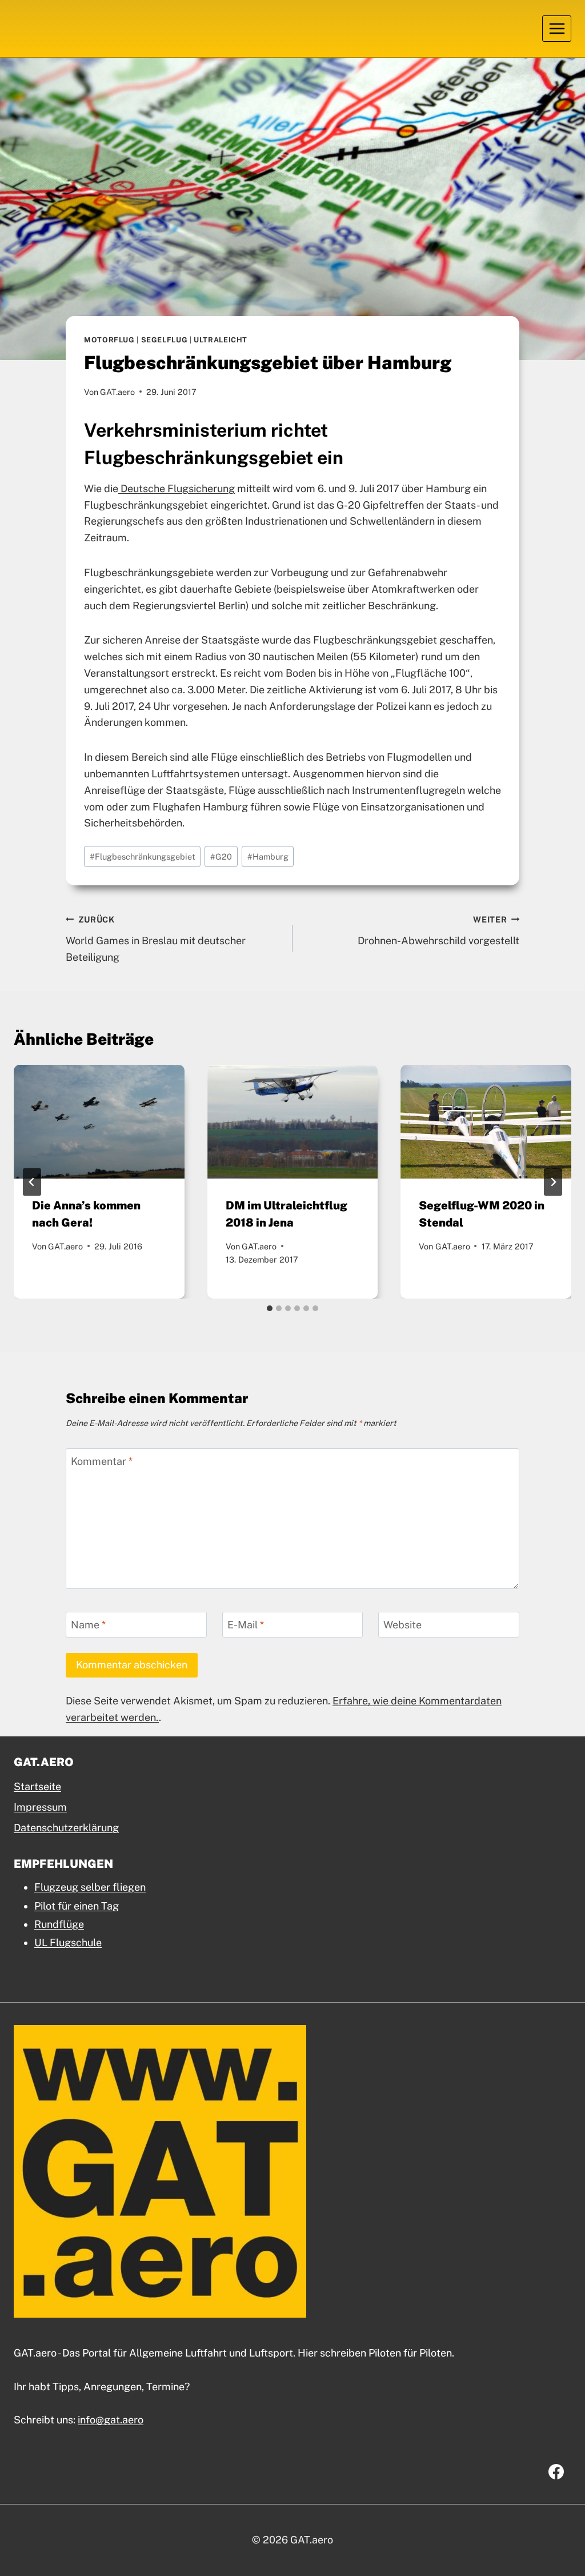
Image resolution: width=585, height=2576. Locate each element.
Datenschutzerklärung (66, 1828)
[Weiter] (553, 1182)
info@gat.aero (111, 2420)
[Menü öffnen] (557, 28)
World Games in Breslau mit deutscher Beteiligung (156, 939)
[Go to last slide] (32, 1182)
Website (402, 1625)
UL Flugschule (68, 1942)
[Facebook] (556, 2471)
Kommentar (102, 1461)
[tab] (270, 1308)
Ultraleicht (221, 340)
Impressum (40, 1807)
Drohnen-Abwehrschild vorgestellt (438, 930)
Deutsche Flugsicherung (177, 488)
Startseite (37, 1786)
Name (88, 1625)
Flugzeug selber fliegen (90, 1887)
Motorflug (109, 340)
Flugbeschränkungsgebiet (143, 856)
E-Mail (246, 1625)
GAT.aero (117, 392)
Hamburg (268, 856)
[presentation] (99, 1122)
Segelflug (165, 340)
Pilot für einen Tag (77, 1906)
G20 (221, 856)
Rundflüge (59, 1924)
